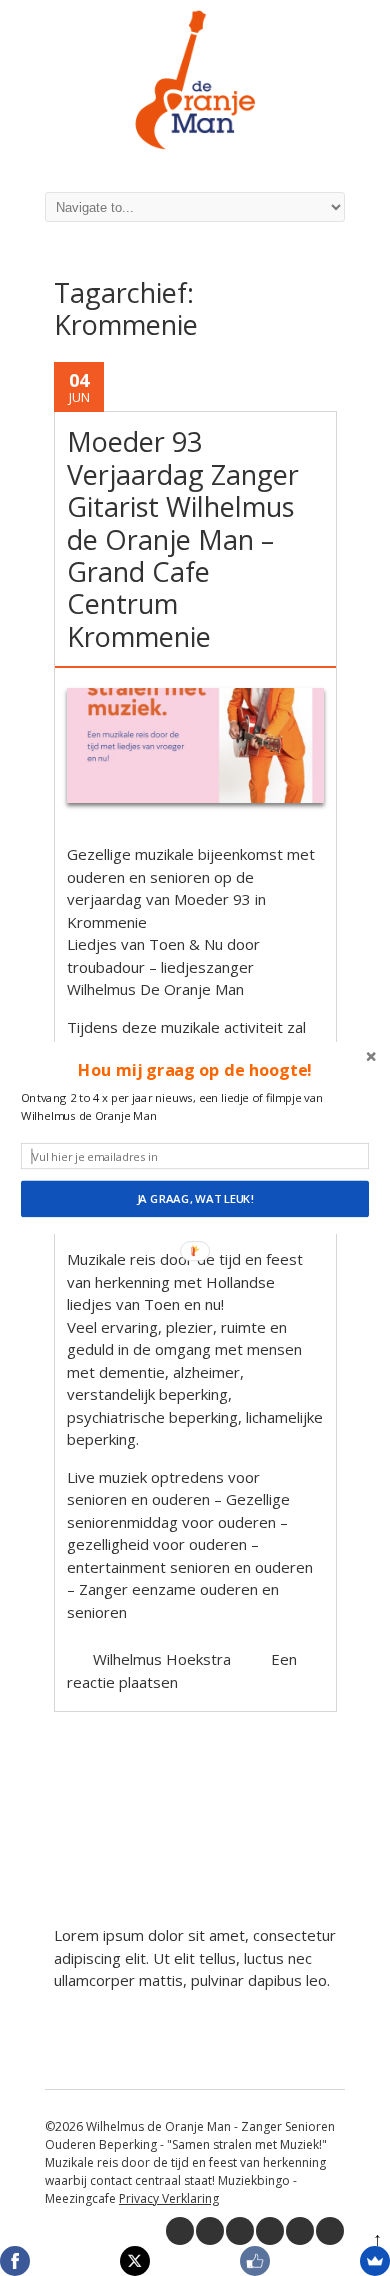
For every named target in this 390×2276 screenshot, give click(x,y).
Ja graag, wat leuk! (195, 1199)
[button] (195, 1070)
